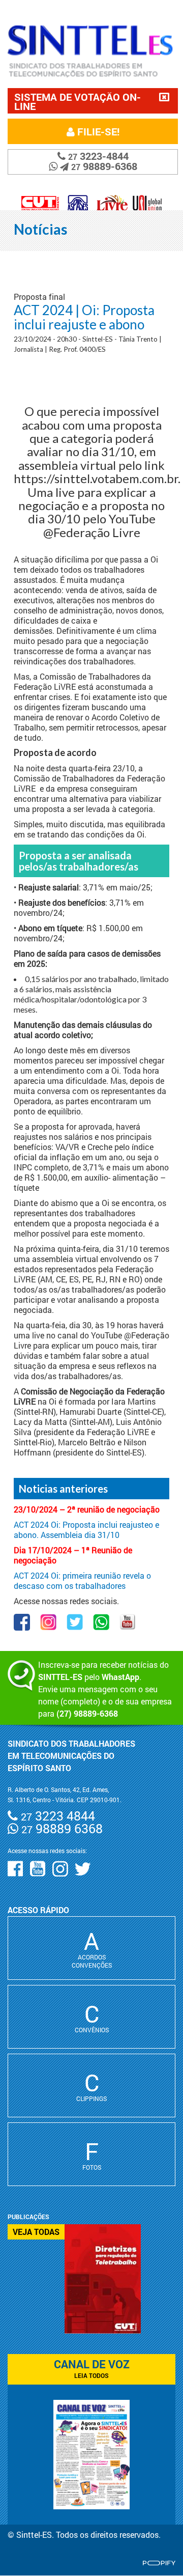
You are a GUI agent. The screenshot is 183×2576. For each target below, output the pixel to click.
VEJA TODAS (36, 2232)
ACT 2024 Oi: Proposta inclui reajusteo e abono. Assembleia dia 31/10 (86, 1530)
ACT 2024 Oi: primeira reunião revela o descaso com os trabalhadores (82, 1580)
